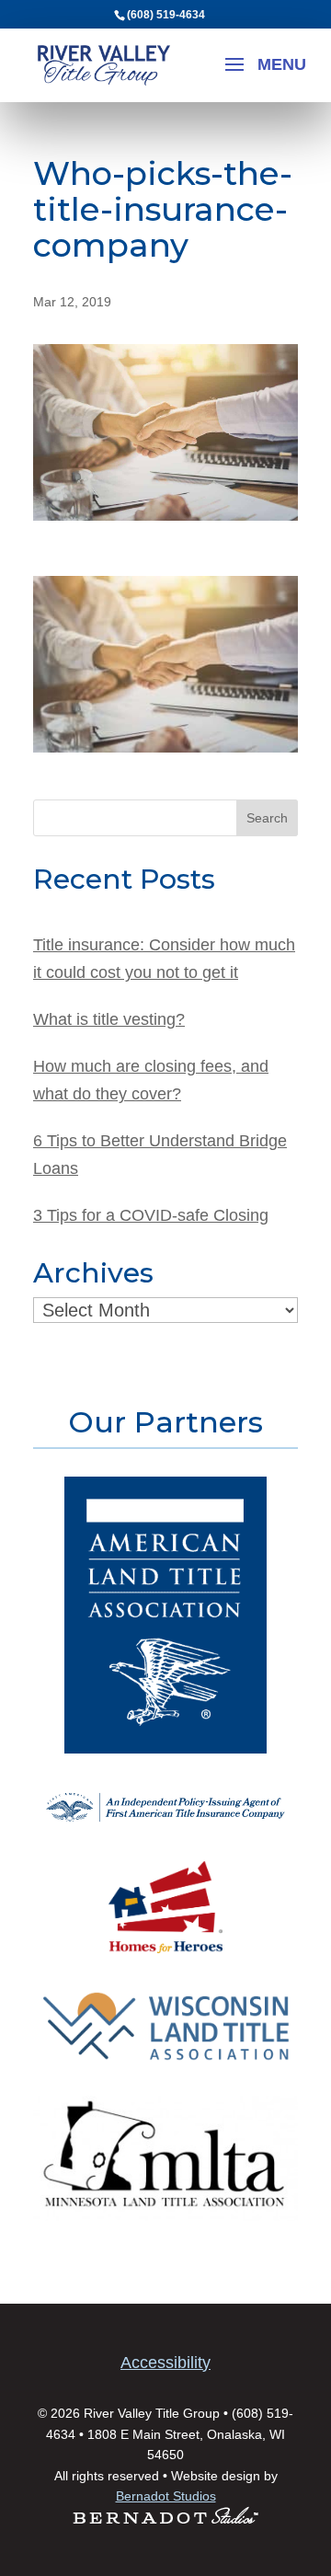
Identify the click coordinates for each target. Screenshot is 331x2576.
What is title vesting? (109, 1019)
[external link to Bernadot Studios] (165, 2519)
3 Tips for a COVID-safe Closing (151, 1215)
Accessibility (165, 2363)
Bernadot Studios (166, 2496)
